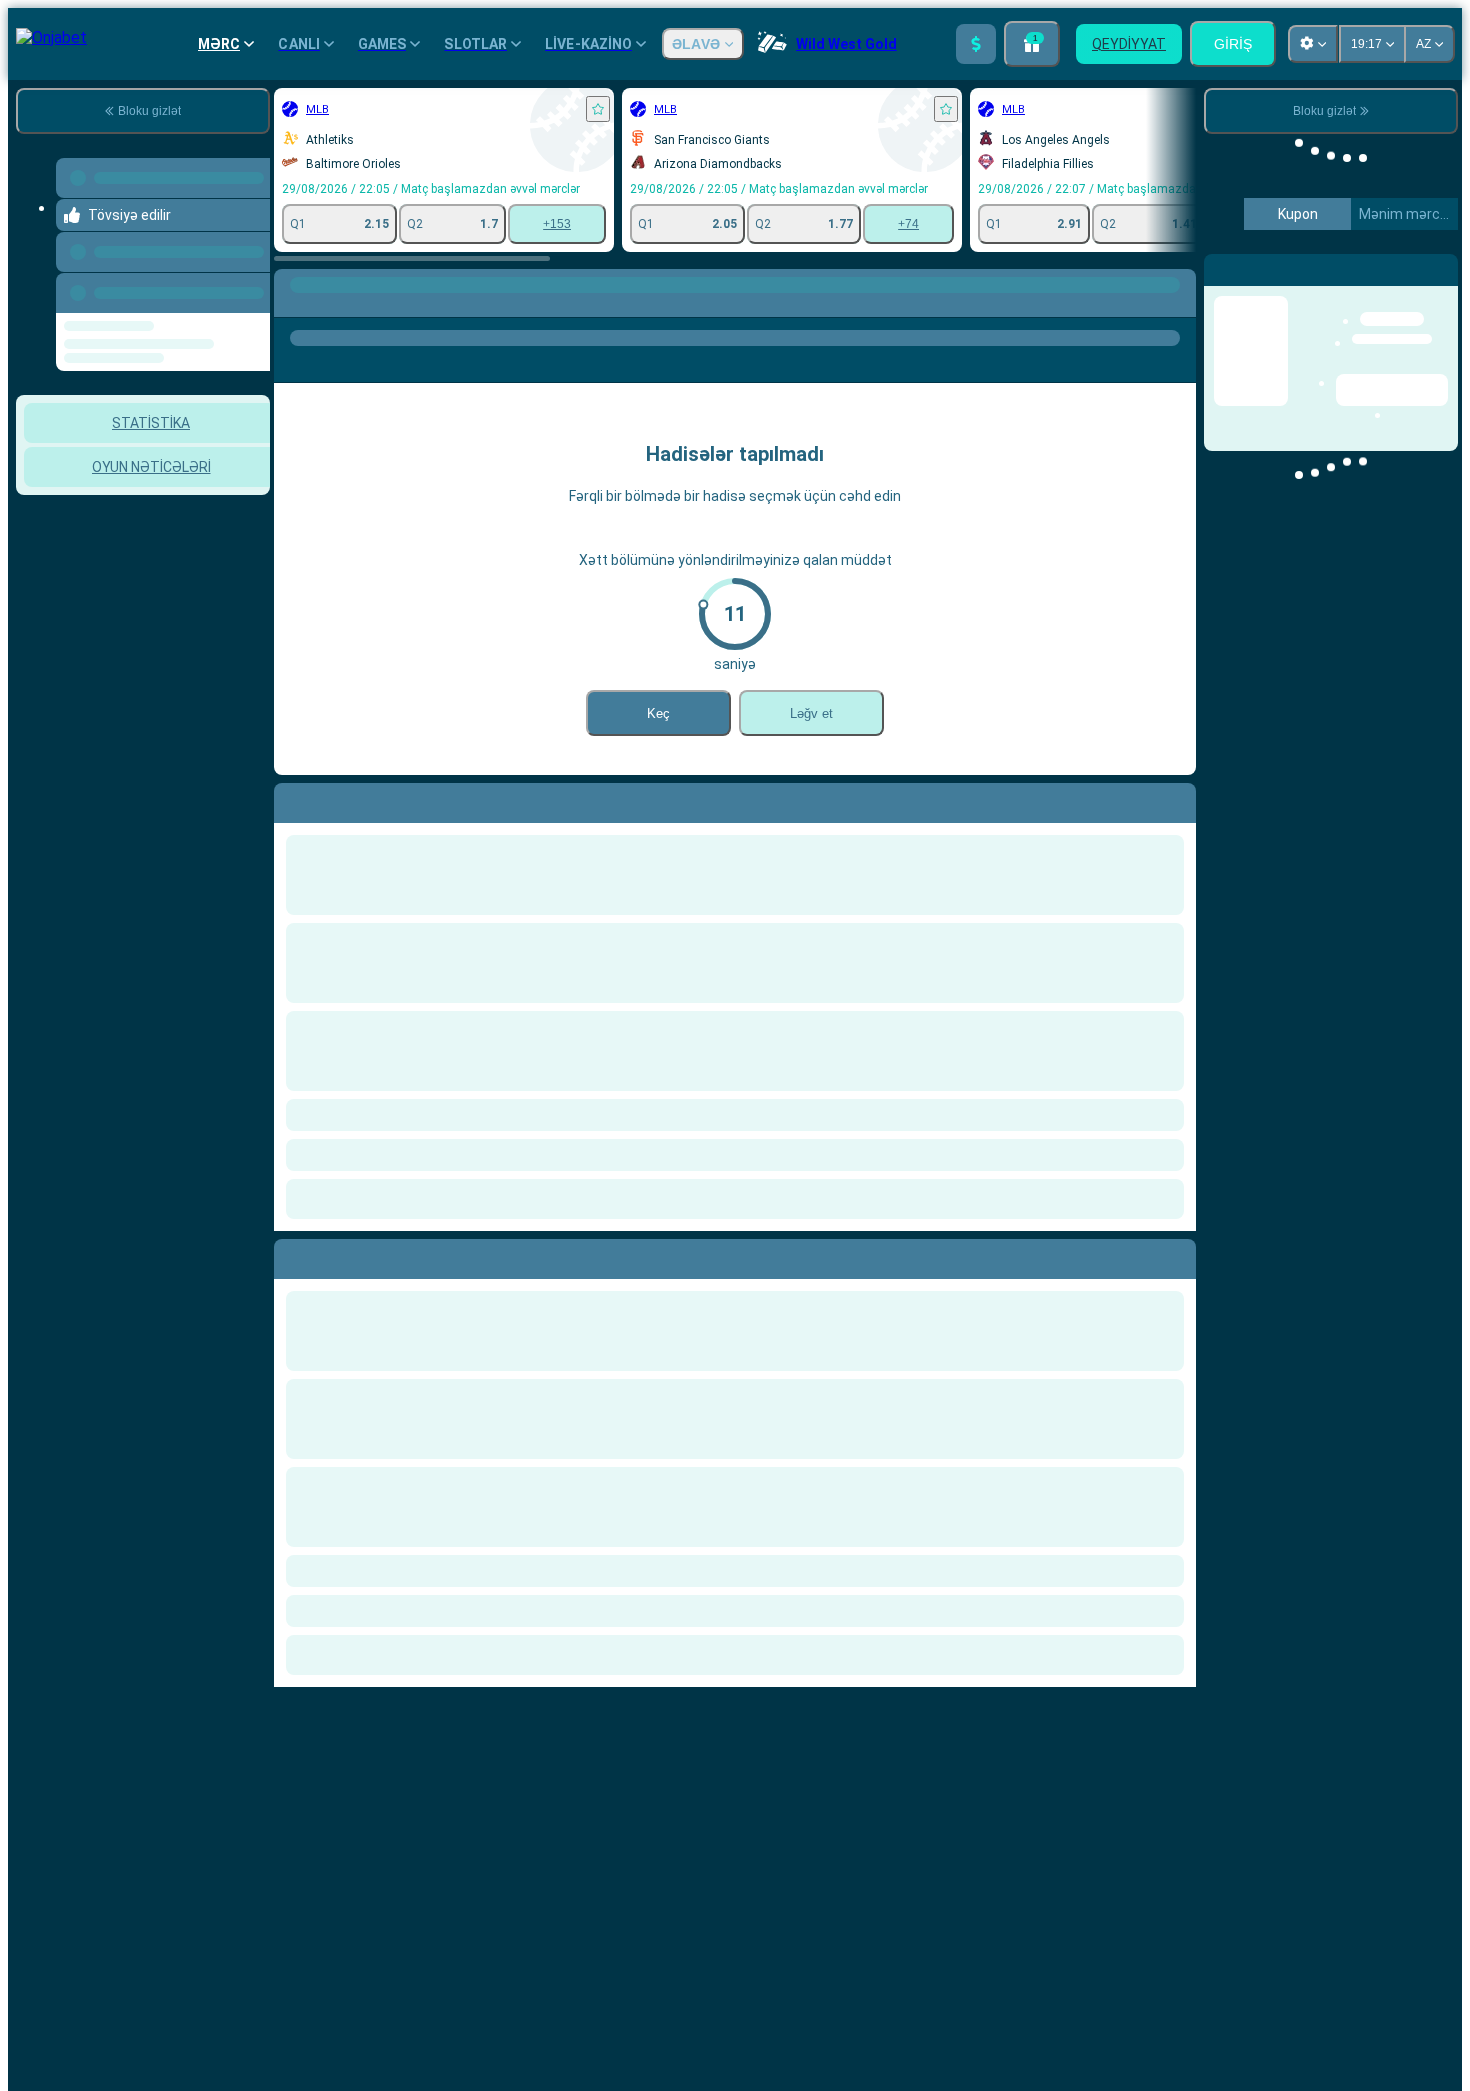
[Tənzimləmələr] (1426, 269)
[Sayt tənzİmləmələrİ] (1313, 44)
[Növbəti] (335, 1255)
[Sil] (1176, 1255)
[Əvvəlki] (249, 281)
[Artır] (976, 44)
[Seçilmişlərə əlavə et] (598, 109)
